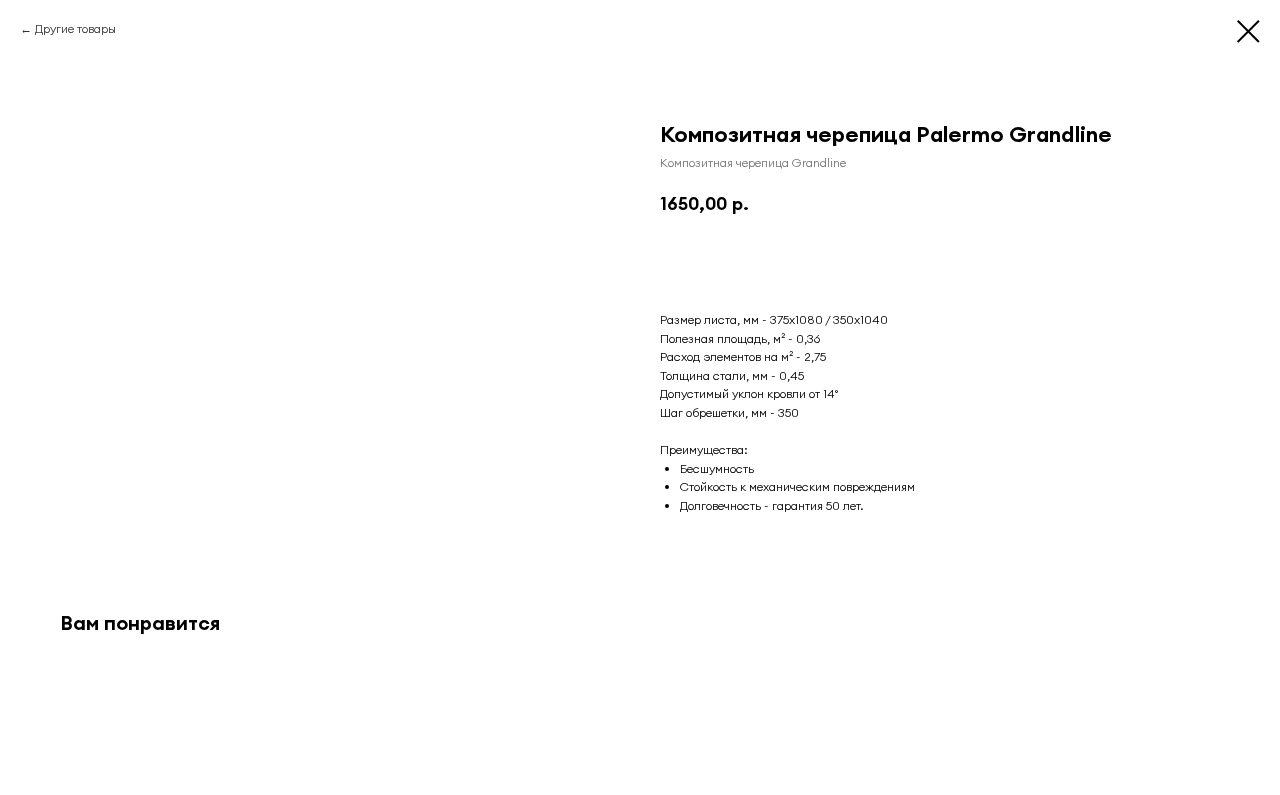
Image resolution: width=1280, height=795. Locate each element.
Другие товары (75, 28)
